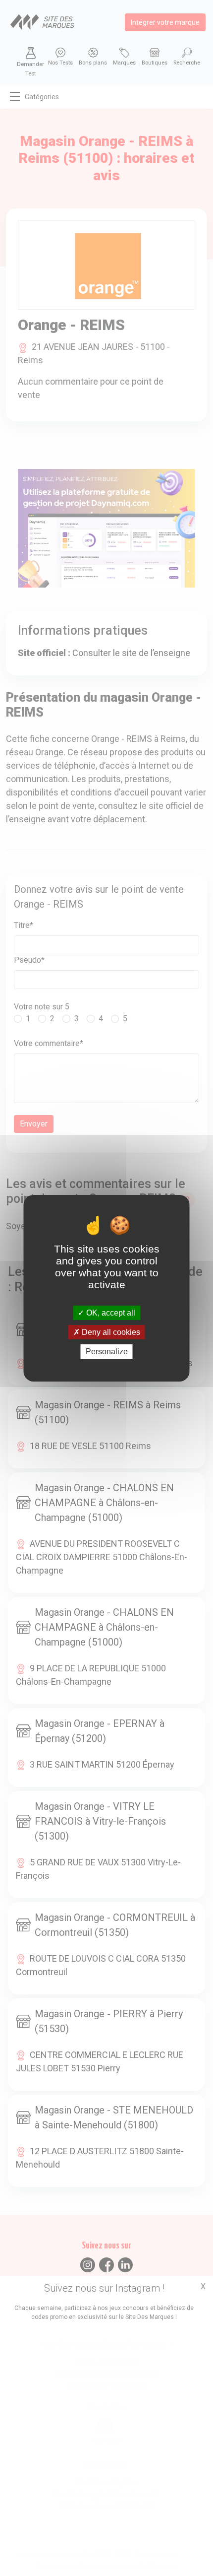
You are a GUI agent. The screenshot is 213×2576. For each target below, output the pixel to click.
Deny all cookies (110, 1332)
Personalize (107, 1352)
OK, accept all (110, 1313)
